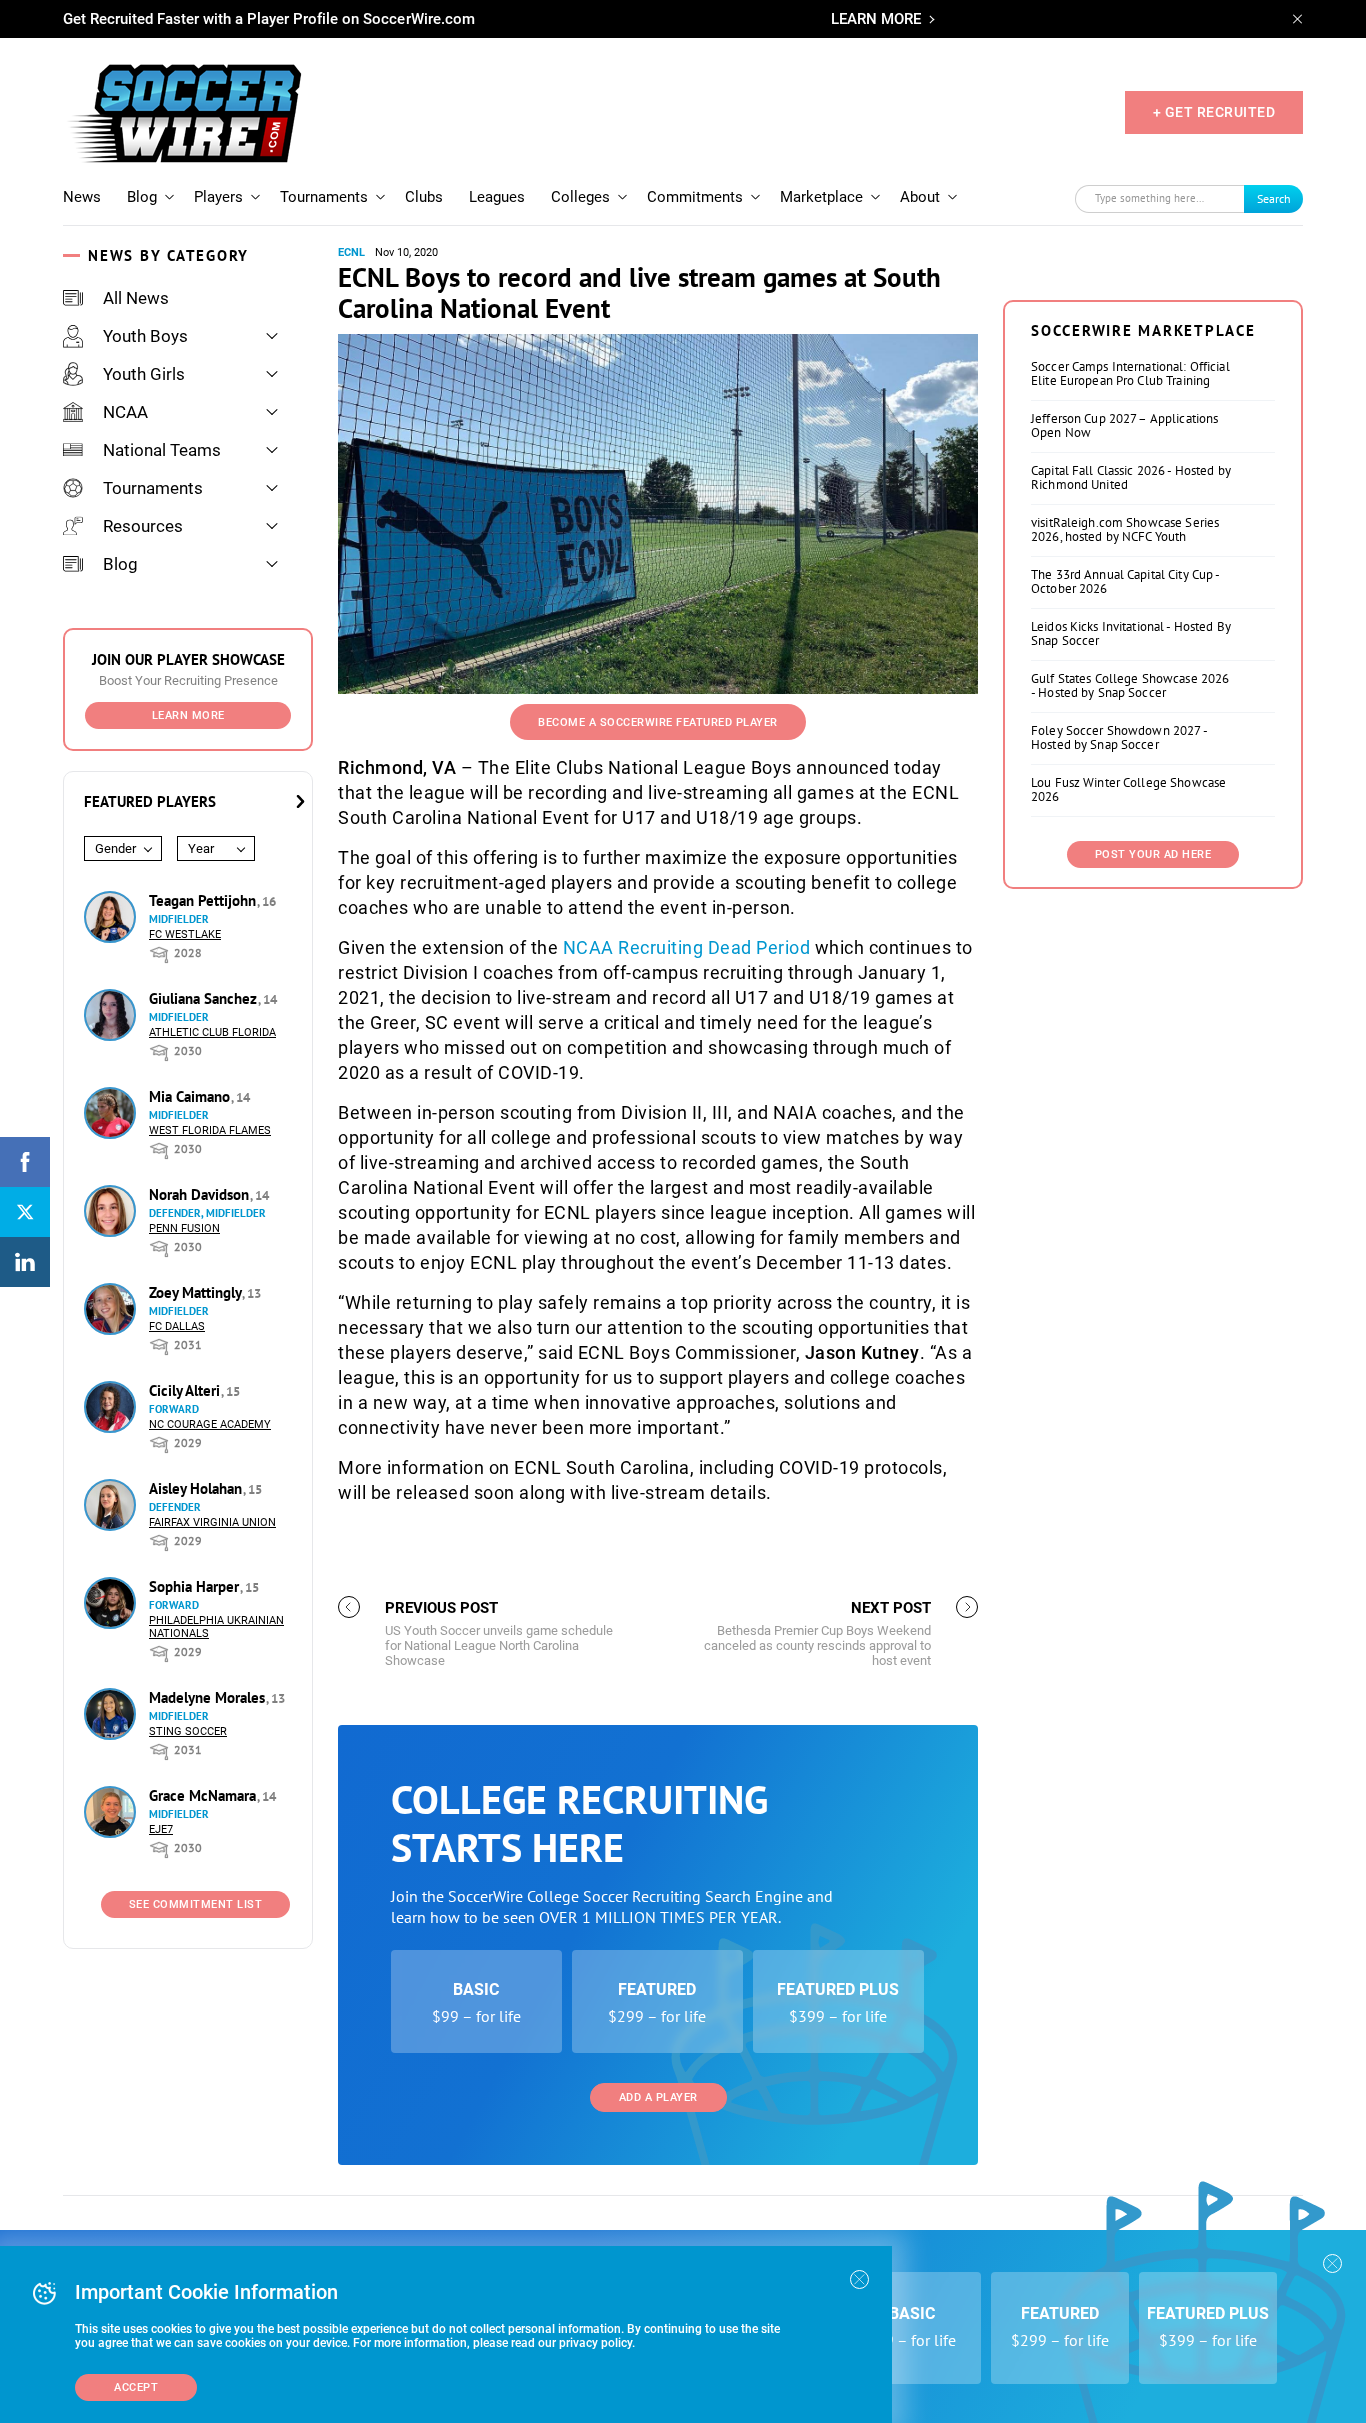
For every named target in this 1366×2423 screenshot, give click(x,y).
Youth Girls (144, 374)
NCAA (125, 412)
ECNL (351, 252)
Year (201, 848)
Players (218, 197)
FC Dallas (177, 1326)
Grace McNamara (204, 1795)
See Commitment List (196, 1904)
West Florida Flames (210, 1130)
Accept (136, 2387)
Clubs (424, 197)
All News (136, 298)
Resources (143, 526)
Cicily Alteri (186, 1390)
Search (1274, 198)
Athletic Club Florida (212, 1032)
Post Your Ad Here (1153, 854)
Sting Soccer (188, 1731)
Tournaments (324, 197)
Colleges (580, 197)
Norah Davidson (201, 1194)
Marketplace (821, 197)
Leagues (497, 197)
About (920, 197)
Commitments (695, 197)
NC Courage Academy (210, 1424)
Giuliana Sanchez (205, 998)
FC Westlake (185, 934)
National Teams (162, 450)
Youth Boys (145, 336)
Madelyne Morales (209, 1697)
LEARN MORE (876, 19)
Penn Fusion (184, 1228)
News (82, 197)
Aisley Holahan (197, 1488)
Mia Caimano (191, 1096)
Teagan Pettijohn (204, 900)
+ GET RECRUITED (1214, 112)
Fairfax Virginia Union (212, 1522)
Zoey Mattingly (197, 1292)
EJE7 (161, 1829)
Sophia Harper (196, 1586)
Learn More (188, 715)
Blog (142, 197)
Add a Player (658, 2097)
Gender (115, 848)
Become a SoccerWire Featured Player (658, 722)
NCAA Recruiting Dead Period (687, 947)
